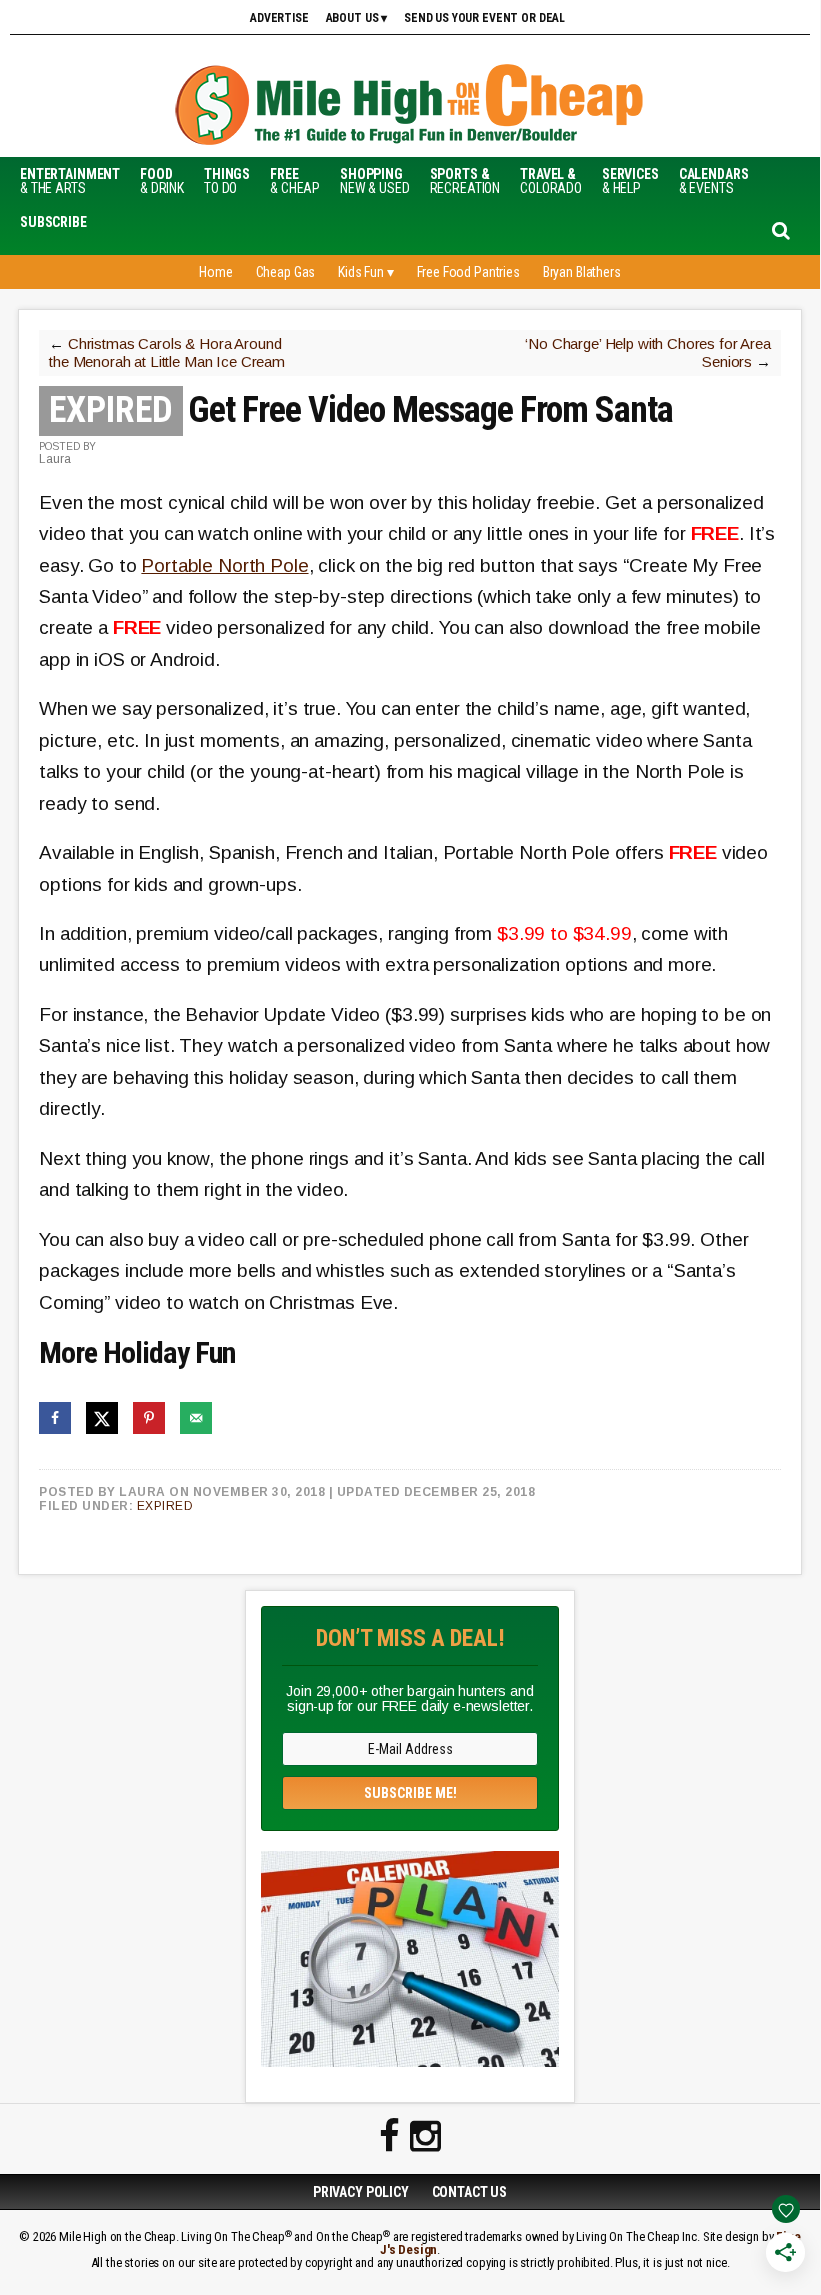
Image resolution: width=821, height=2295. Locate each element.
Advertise (279, 18)
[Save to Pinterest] (149, 1418)
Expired (165, 1506)
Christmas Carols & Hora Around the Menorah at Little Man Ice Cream (167, 352)
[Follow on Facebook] (389, 2137)
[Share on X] (102, 1418)
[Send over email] (196, 1418)
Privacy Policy (361, 2192)
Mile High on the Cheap (410, 107)
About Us (352, 18)
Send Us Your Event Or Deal (484, 18)
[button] (53, 222)
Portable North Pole (224, 565)
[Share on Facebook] (55, 1418)
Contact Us (470, 2192)
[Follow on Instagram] (425, 2137)
